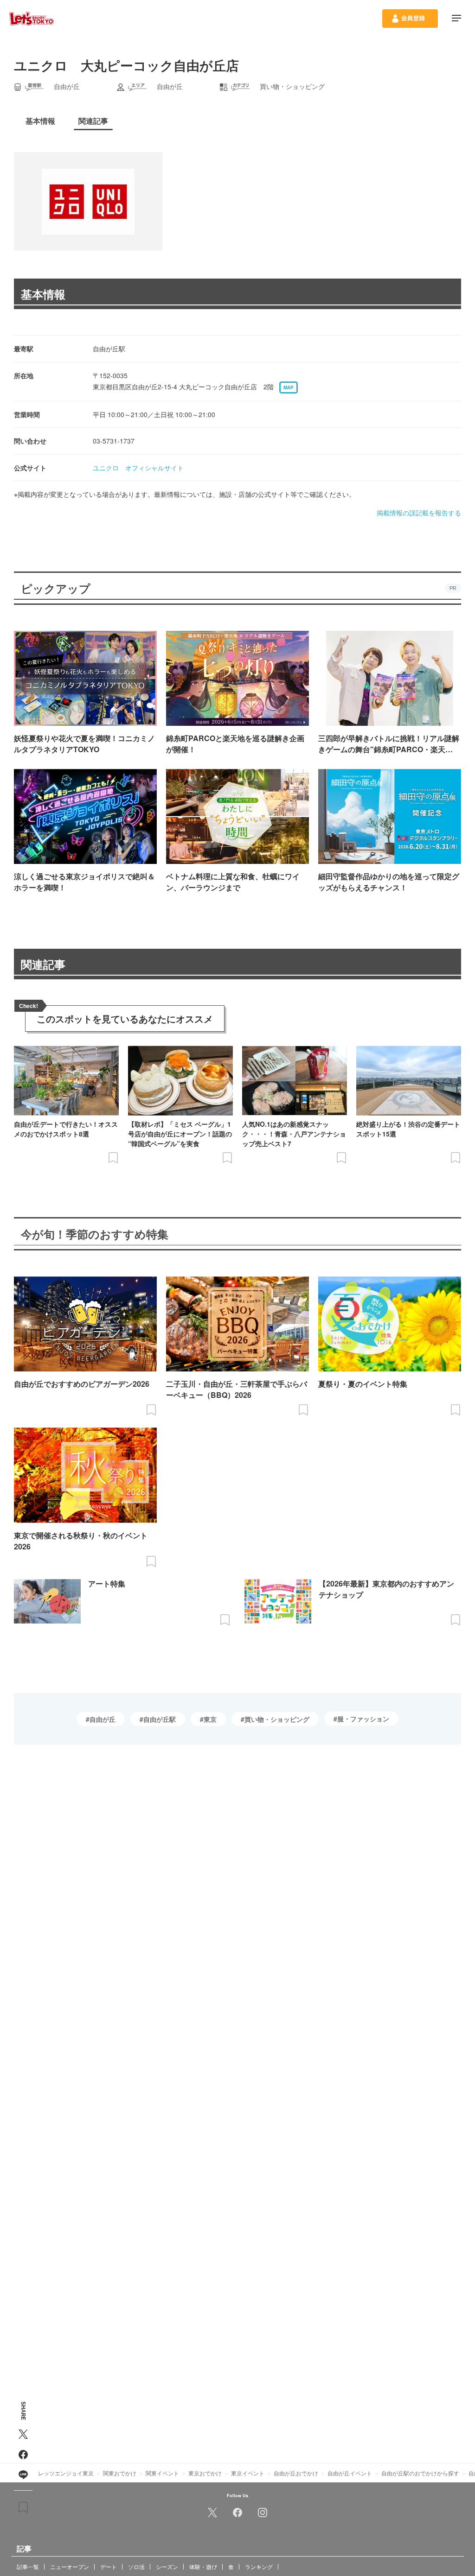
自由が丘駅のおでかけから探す (420, 2473)
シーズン (167, 2566)
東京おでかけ (205, 2473)
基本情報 (43, 294)
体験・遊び (203, 2566)
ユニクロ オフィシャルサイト (138, 468)
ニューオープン (70, 2566)
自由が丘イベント (350, 2473)
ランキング (259, 2566)
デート (109, 2566)
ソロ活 (136, 2566)
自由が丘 (103, 1719)
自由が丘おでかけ (296, 2473)
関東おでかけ (120, 2473)
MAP (289, 387)
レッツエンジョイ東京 (66, 2473)
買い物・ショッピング (277, 1719)
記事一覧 (28, 2566)
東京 (210, 1719)
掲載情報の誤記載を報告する (419, 513)
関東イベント (162, 2473)
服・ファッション (363, 1719)
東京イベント (248, 2473)
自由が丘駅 (160, 1719)
